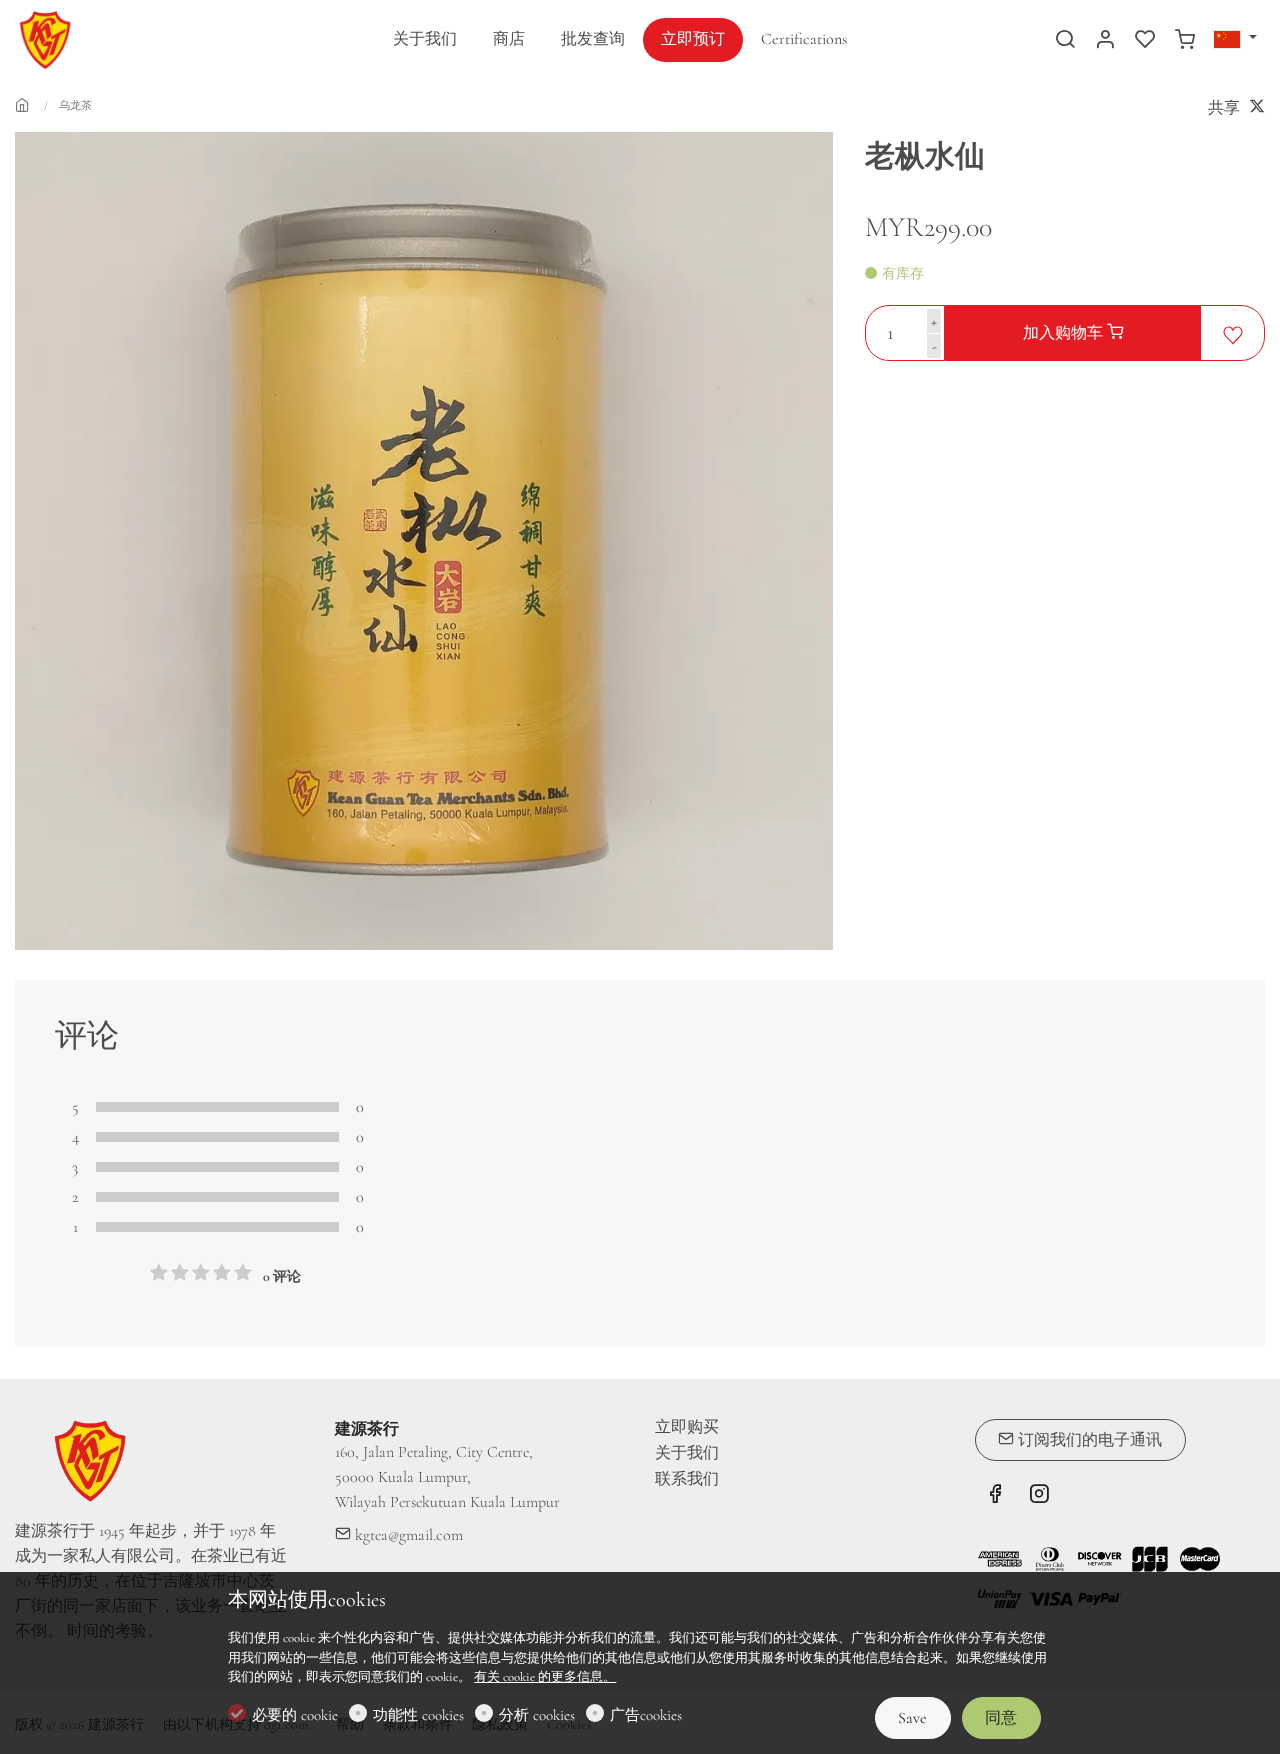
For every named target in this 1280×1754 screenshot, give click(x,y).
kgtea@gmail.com (407, 1535)
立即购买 (687, 1427)
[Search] (1065, 41)
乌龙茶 (75, 105)
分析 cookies (537, 1715)
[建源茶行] (100, 38)
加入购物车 (1065, 333)
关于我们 (687, 1453)
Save (912, 1718)
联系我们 (687, 1479)
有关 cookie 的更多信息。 (545, 1677)
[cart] (1185, 41)
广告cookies (646, 1715)
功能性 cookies (418, 1715)
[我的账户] (1105, 41)
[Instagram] (1039, 1497)
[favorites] (1145, 41)
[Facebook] (995, 1497)
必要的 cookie (295, 1715)
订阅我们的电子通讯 (1088, 1440)
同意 (1001, 1718)
